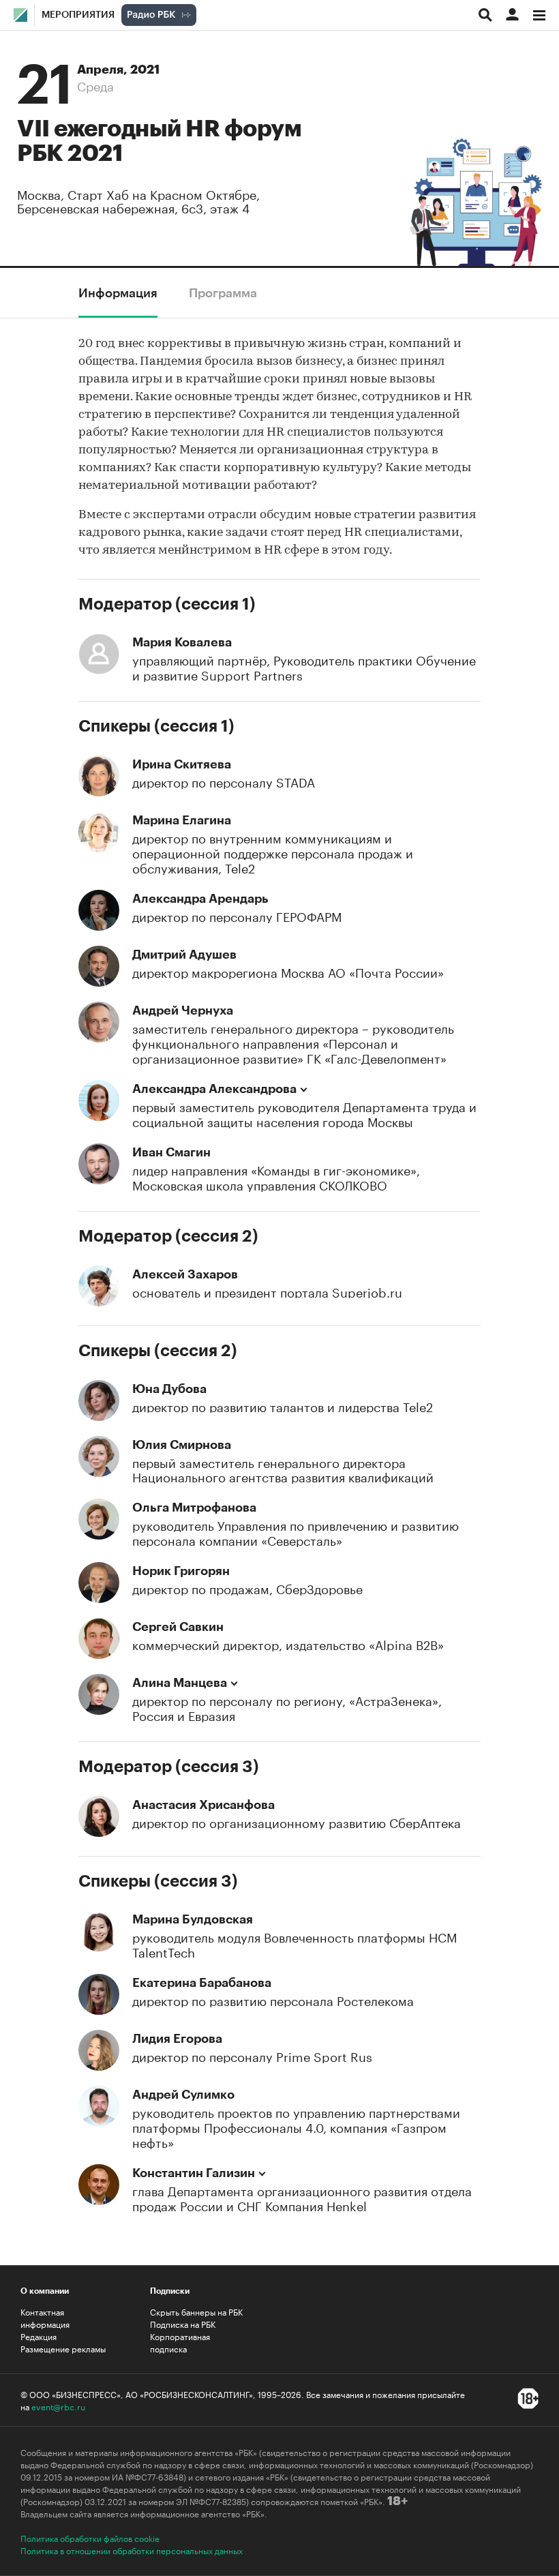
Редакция (39, 2336)
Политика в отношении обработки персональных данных (132, 2550)
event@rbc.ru (58, 2406)
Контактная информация (45, 2318)
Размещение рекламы (63, 2348)
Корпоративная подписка (180, 2342)
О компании (45, 2291)
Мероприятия (78, 15)
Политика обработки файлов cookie (90, 2538)
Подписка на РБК (183, 2324)
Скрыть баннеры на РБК (196, 2311)
